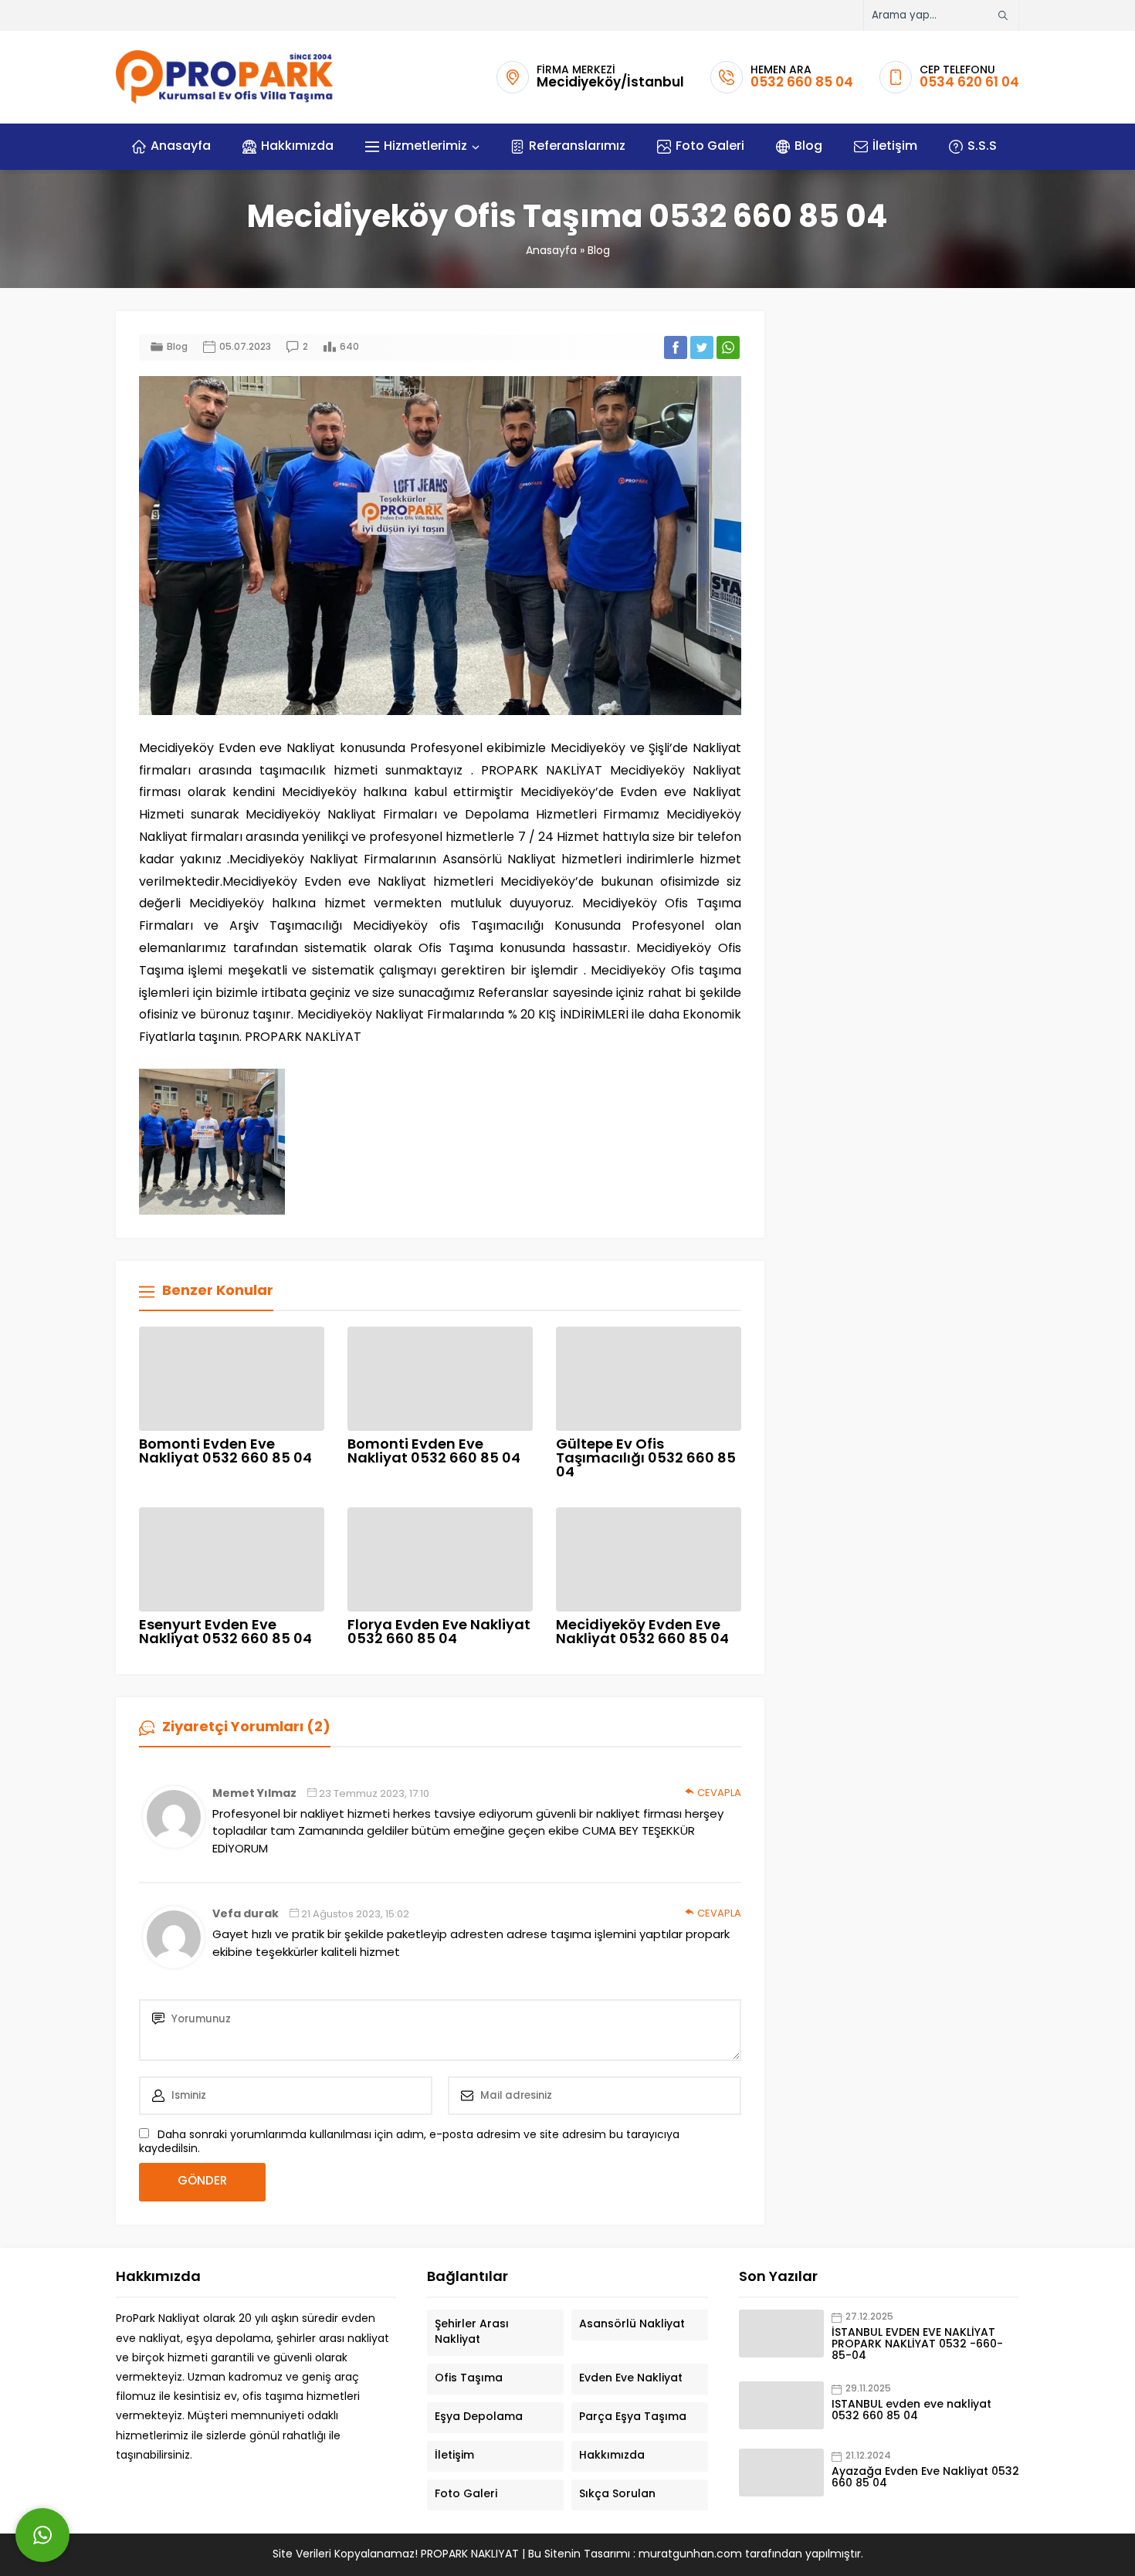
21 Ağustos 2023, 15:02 (355, 1915)
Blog (599, 251)
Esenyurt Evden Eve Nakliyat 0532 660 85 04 (225, 1633)
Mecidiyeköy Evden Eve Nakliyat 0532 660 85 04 (642, 1633)
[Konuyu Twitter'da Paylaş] (702, 347)
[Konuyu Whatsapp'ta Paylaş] (728, 347)
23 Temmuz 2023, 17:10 (374, 1794)
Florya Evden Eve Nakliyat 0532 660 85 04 (439, 1633)
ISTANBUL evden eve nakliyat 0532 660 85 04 (911, 2411)
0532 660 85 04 (802, 83)
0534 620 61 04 (969, 83)
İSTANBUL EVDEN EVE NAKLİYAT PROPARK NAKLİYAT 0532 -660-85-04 (917, 2345)
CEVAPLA (719, 1793)
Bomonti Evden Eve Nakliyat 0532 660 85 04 (225, 1452)
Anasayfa (551, 251)
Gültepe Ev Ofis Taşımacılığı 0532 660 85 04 (646, 1459)
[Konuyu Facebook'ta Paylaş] (676, 347)
